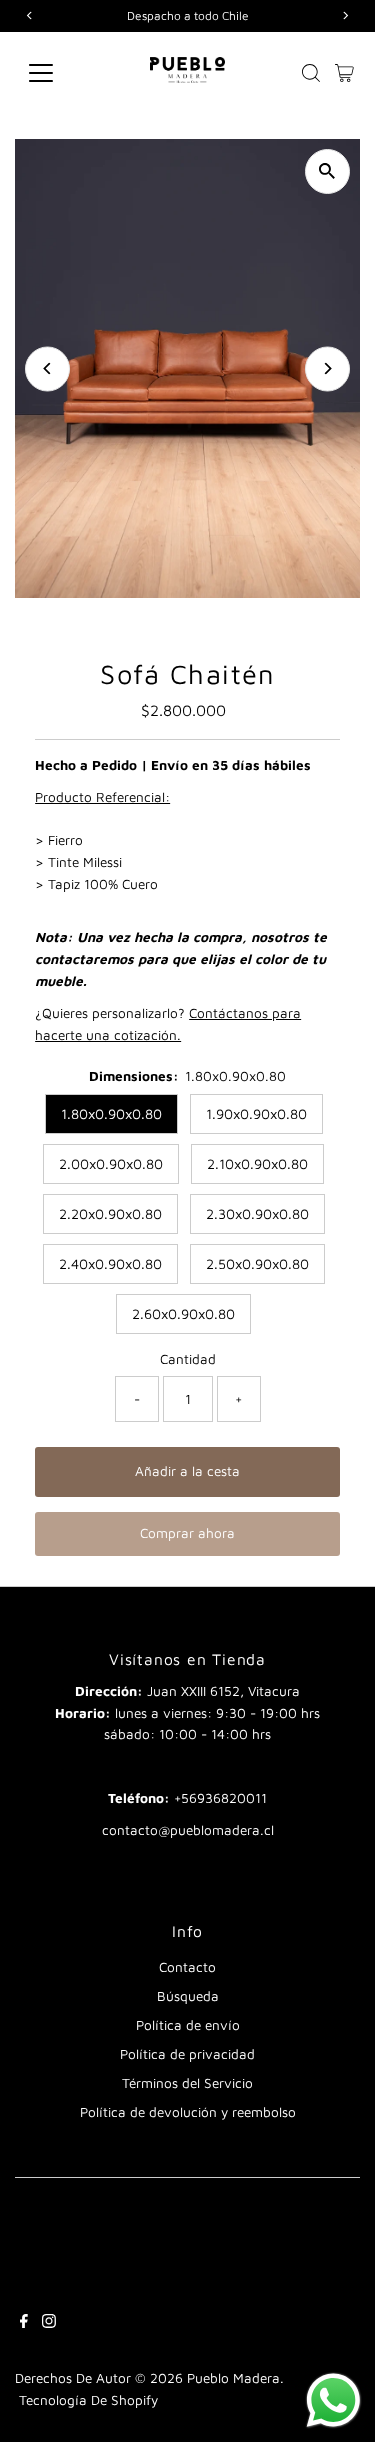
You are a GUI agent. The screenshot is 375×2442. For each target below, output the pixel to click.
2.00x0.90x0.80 (111, 1163)
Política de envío (188, 2025)
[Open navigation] (56, 73)
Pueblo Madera (233, 2378)
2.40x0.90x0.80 (110, 1263)
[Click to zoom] (327, 171)
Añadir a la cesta (187, 1471)
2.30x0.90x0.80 (257, 1213)
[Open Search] (311, 73)
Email (187, 1765)
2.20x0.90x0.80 (110, 1213)
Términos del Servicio (187, 2083)
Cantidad (188, 1359)
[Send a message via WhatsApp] (333, 2400)
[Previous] (47, 368)
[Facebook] (24, 2323)
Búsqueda (188, 1996)
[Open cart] (344, 73)
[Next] (327, 368)
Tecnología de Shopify (88, 2400)
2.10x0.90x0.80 (257, 1163)
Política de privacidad (187, 2054)
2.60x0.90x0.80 (183, 1313)
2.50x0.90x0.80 (257, 1263)
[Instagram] (49, 2323)
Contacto (187, 1967)
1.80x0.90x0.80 (111, 1113)
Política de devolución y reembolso (188, 2112)
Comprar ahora (187, 1533)
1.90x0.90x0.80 (256, 1113)
